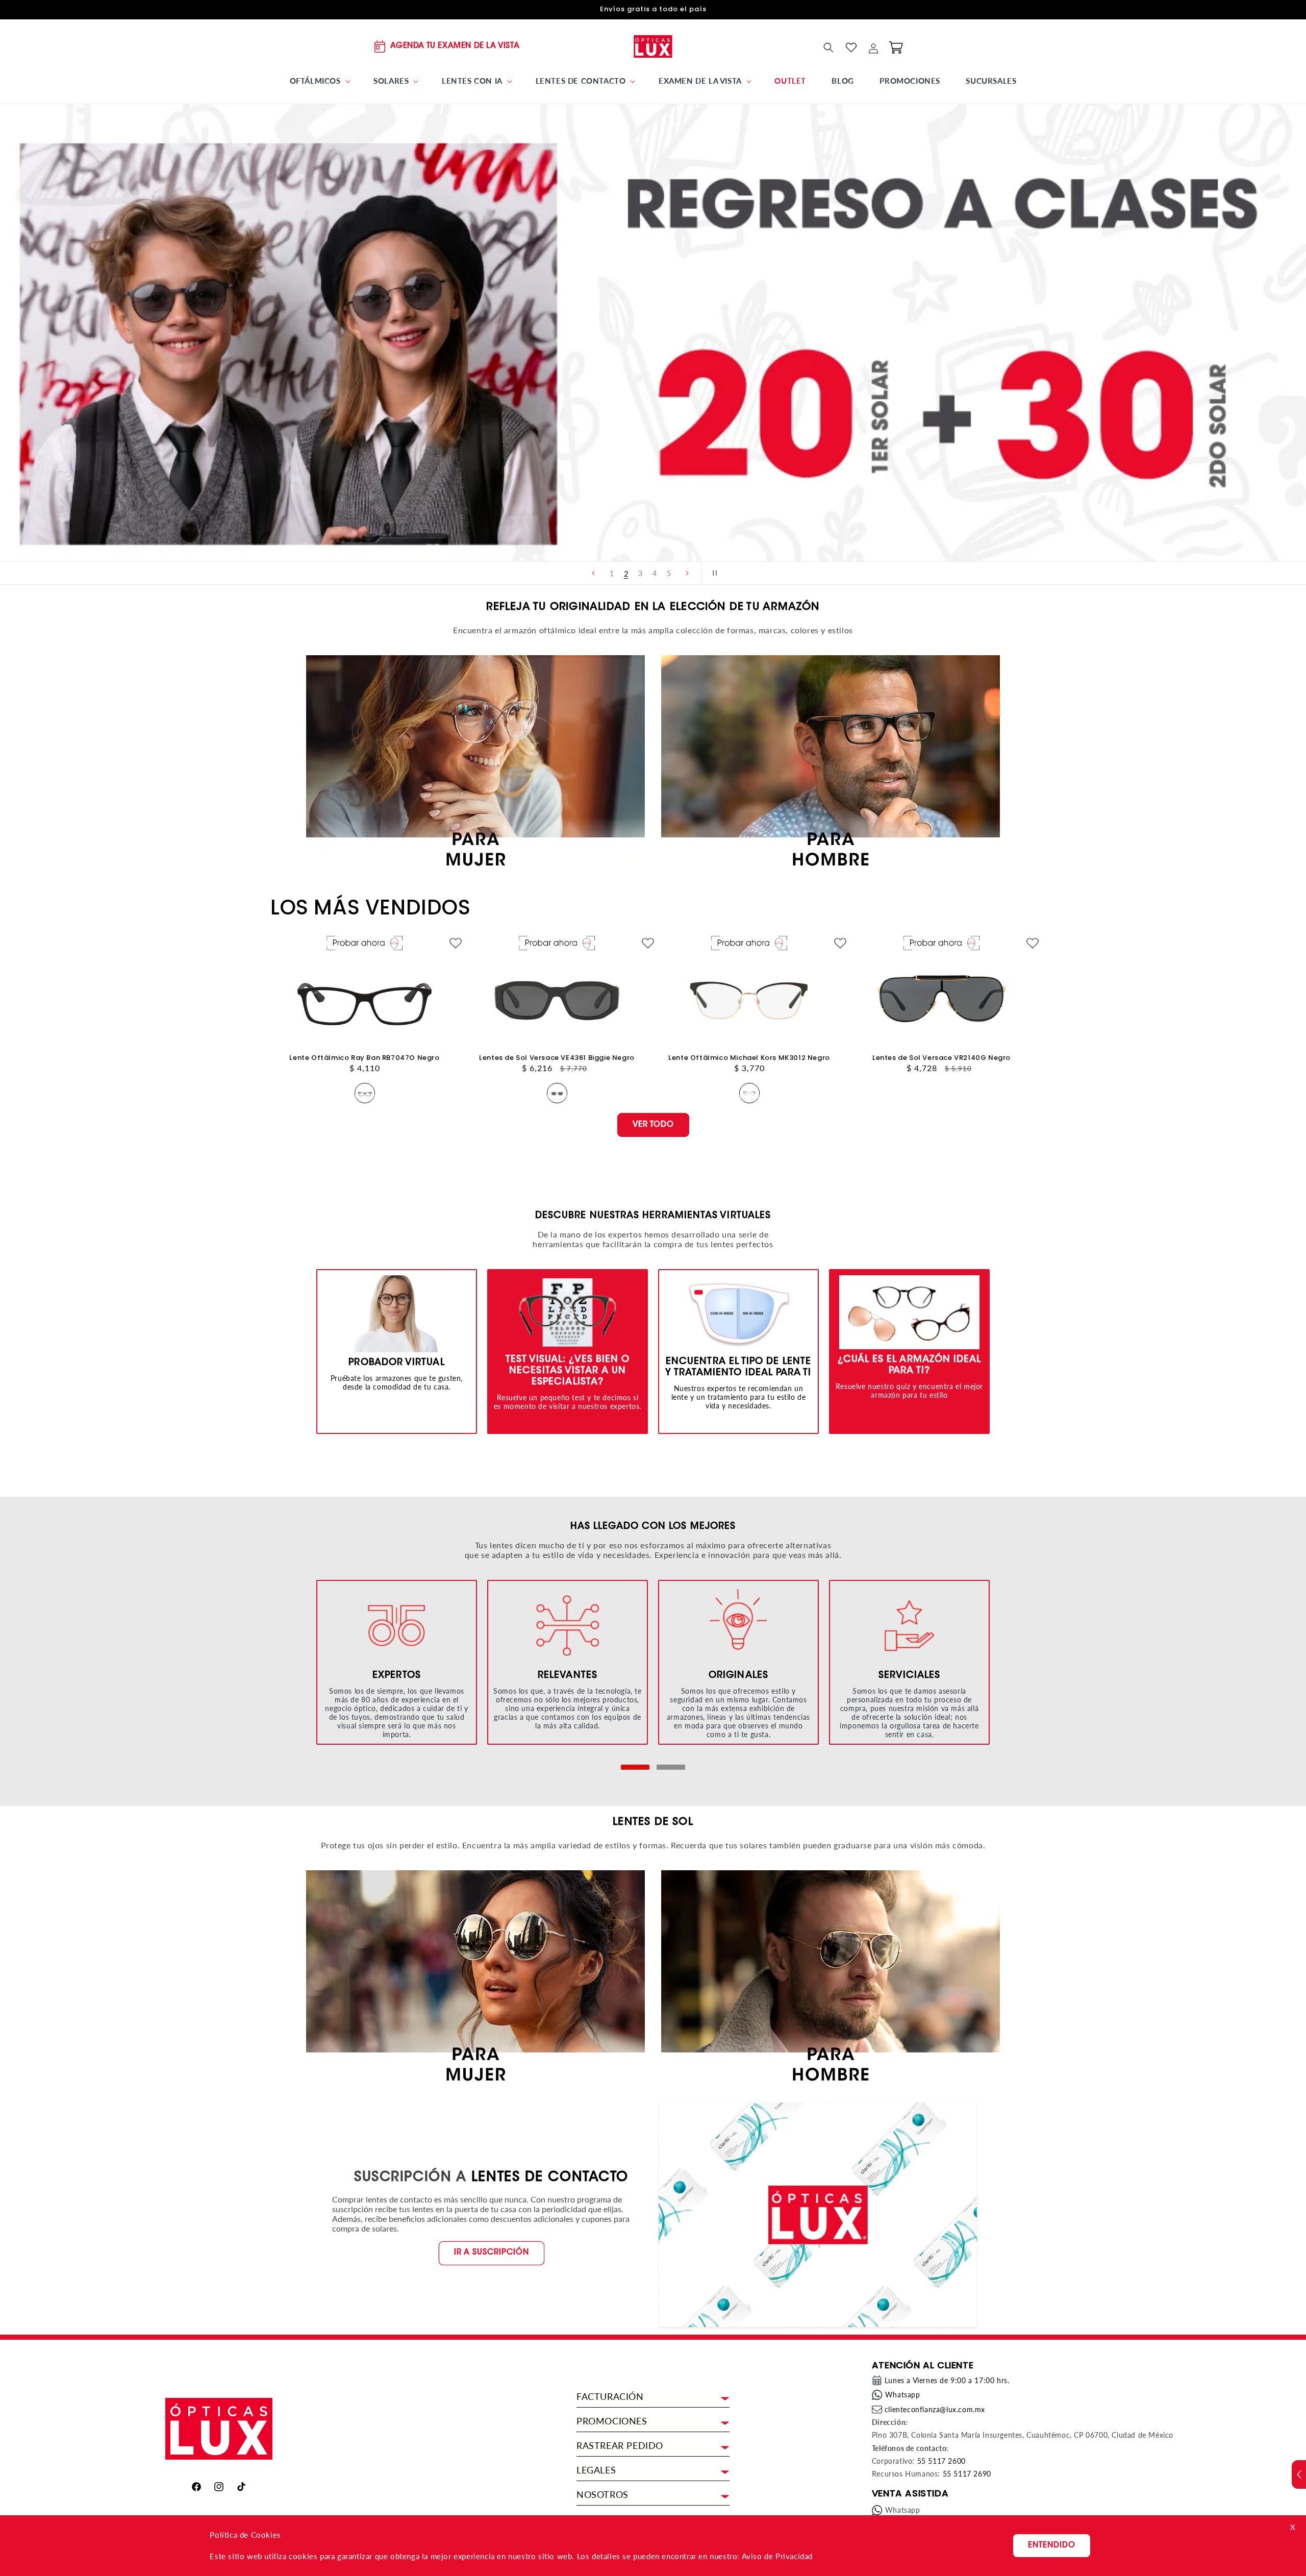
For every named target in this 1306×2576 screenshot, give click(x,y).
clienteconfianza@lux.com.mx (935, 2409)
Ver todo (653, 1124)
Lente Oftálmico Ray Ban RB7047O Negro (364, 1058)
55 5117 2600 (941, 2461)
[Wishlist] (851, 47)
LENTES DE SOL (653, 1822)
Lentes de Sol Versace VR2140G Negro (941, 1058)
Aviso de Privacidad (777, 2556)
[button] (319, 81)
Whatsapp (903, 2395)
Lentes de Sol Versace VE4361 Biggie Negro (557, 1058)
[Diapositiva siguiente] (687, 573)
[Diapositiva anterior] (593, 573)
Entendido (1052, 2546)
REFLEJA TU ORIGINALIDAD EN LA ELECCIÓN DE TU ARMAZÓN (653, 607)
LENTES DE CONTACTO (550, 2178)
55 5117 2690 (967, 2474)
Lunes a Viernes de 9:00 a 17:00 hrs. (947, 2380)
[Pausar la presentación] (713, 573)
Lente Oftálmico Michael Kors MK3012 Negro (749, 1058)
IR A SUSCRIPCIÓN (492, 2253)
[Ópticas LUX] (653, 46)
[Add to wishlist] (456, 944)
